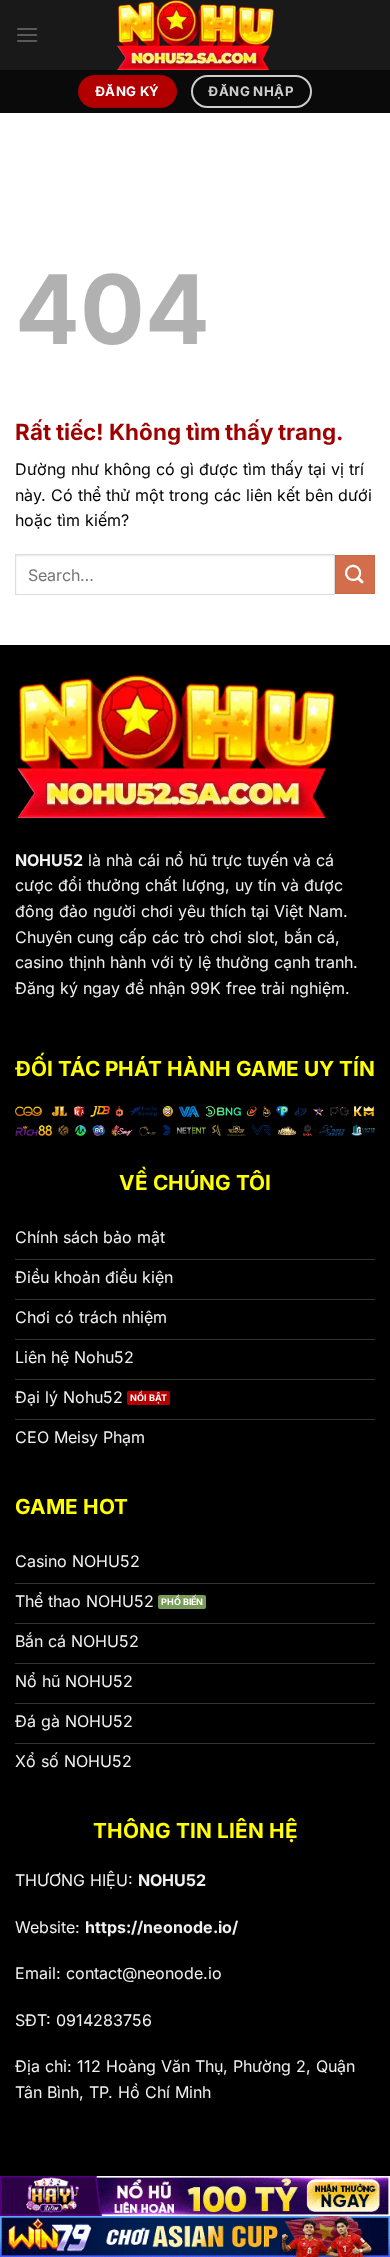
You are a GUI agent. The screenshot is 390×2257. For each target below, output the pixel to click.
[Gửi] (355, 574)
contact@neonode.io (144, 1973)
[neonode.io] (195, 35)
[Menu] (27, 34)
